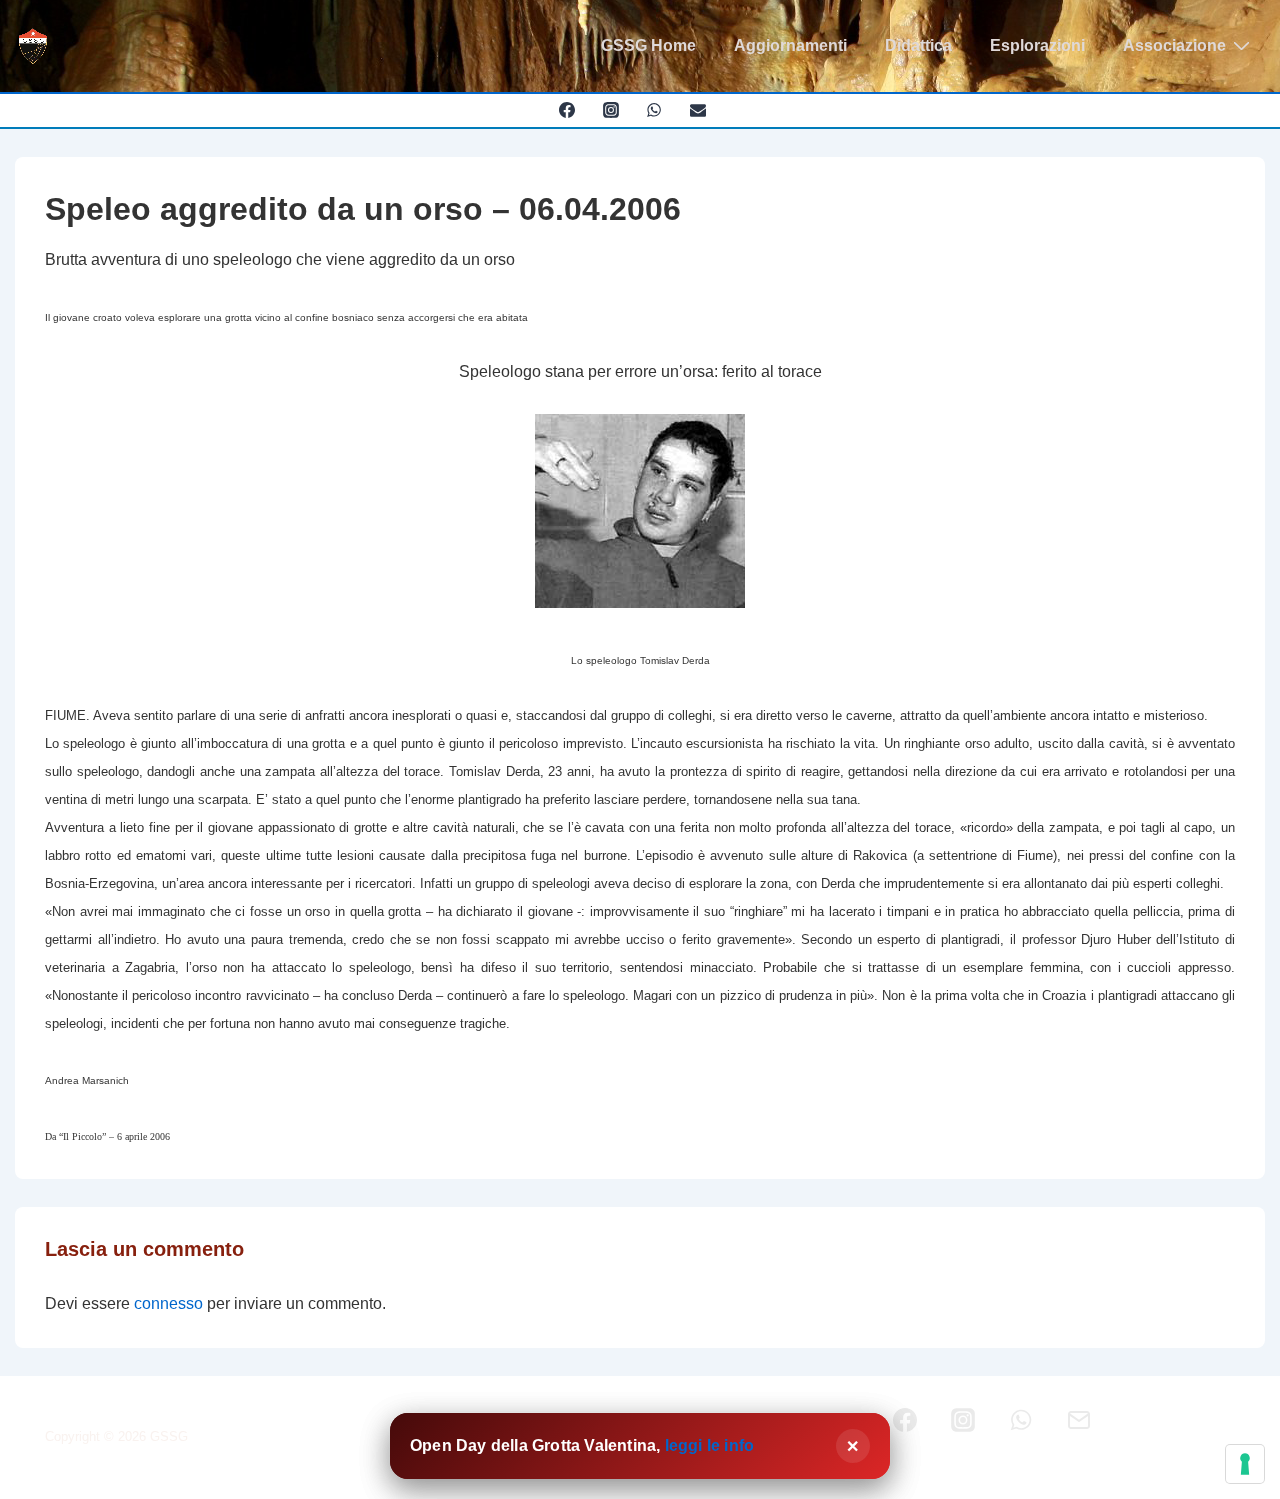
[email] (698, 110)
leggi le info (710, 1445)
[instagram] (610, 110)
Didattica (918, 45)
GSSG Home (648, 45)
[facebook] (566, 110)
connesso (168, 1303)
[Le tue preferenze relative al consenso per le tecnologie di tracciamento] (1245, 1464)
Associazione (1174, 45)
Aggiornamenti (790, 45)
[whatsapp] (654, 110)
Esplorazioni (1037, 45)
